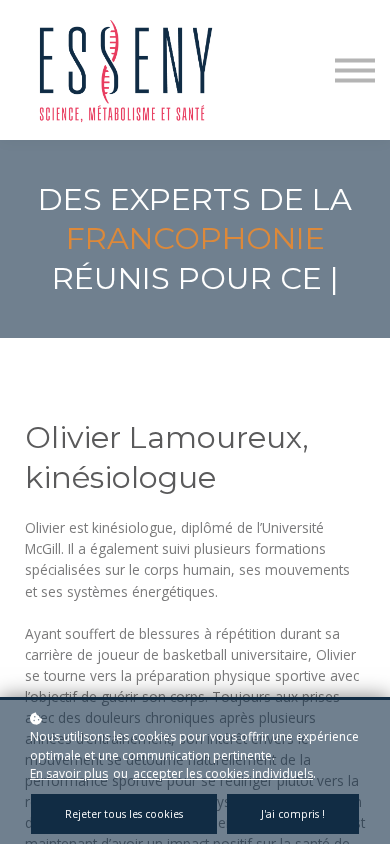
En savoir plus (69, 773)
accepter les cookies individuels (223, 773)
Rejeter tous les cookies (124, 814)
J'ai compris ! (293, 814)
